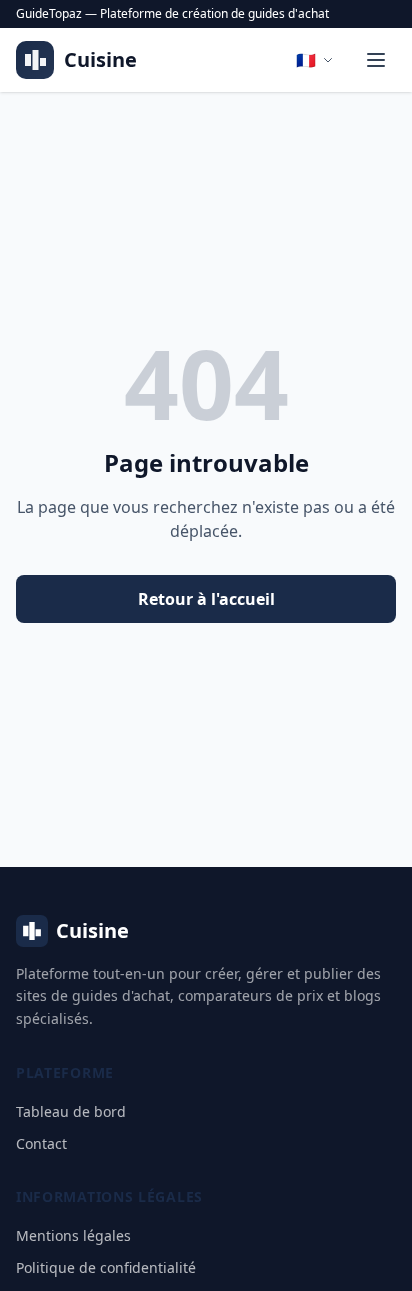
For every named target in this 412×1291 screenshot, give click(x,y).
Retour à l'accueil (206, 599)
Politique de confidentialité (106, 1267)
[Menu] (376, 60)
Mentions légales (73, 1235)
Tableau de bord (71, 1111)
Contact (41, 1143)
